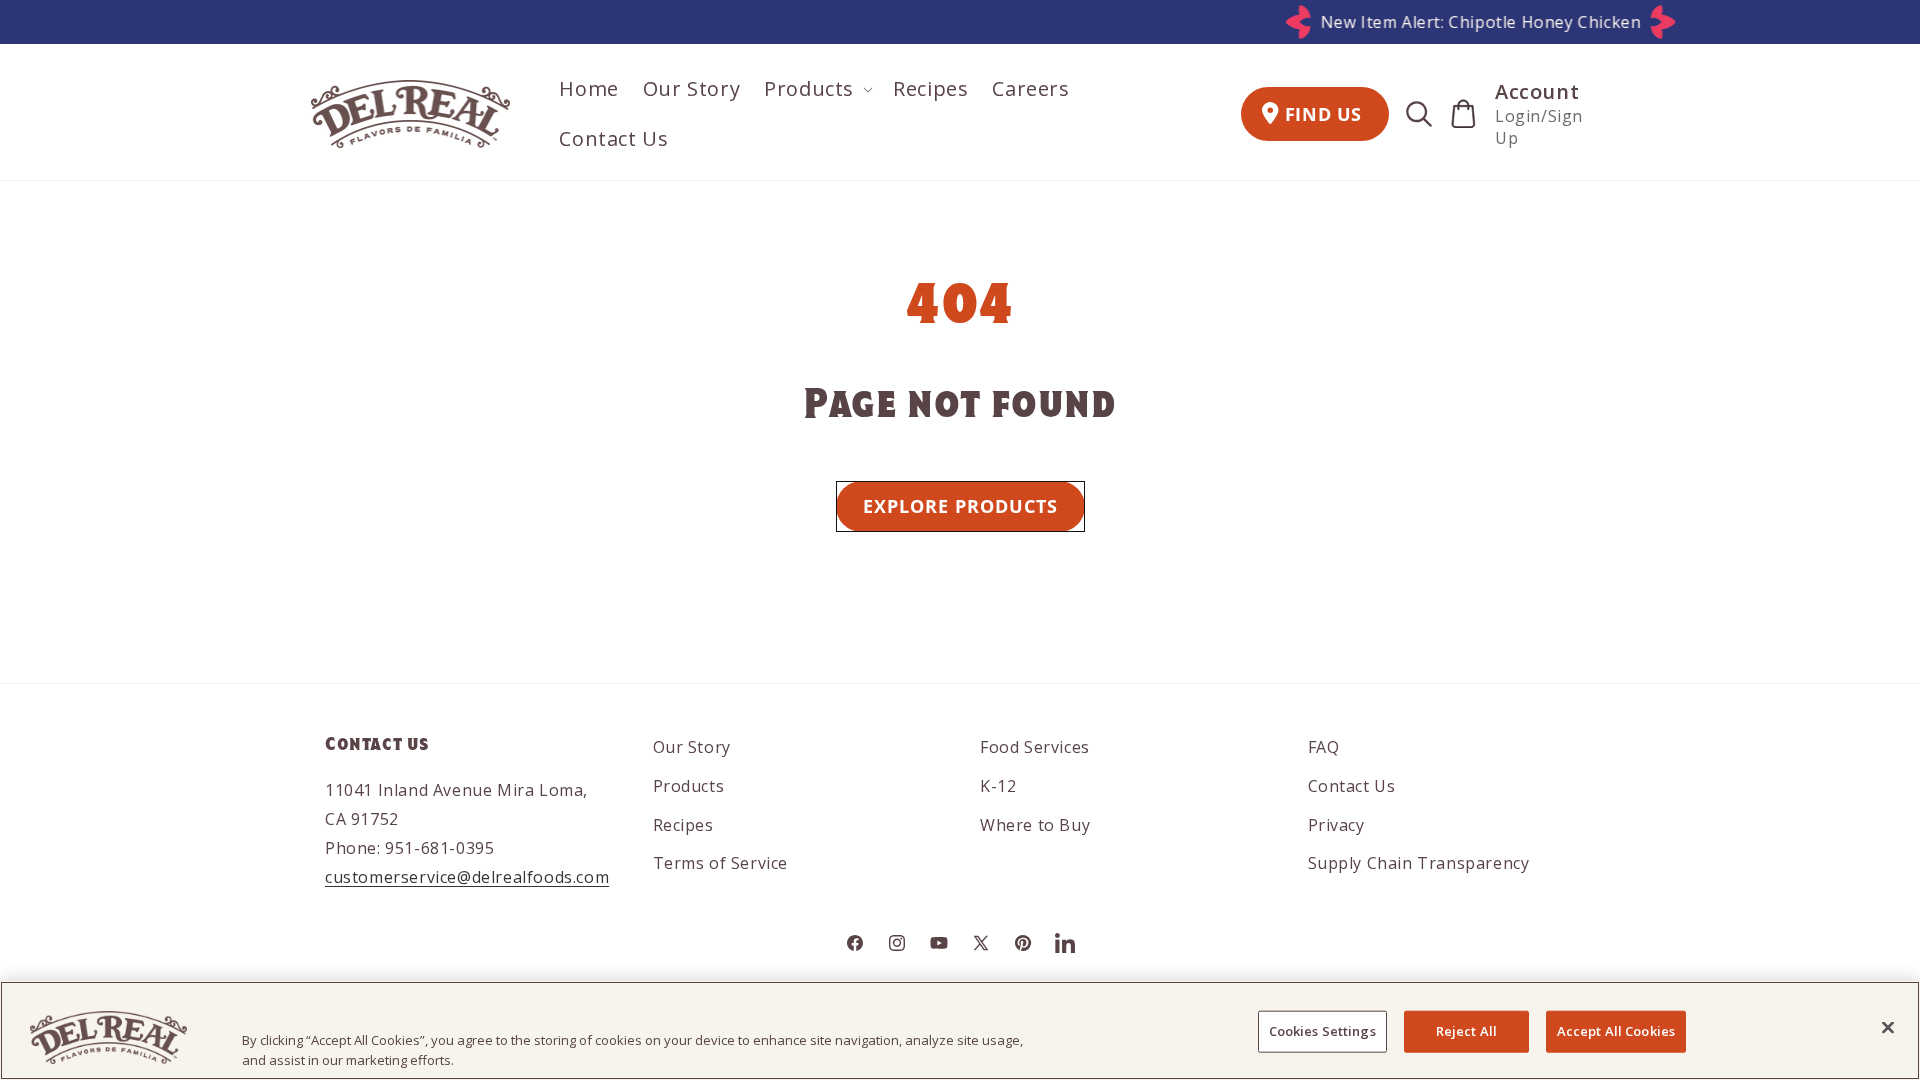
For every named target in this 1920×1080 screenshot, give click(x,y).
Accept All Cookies (1616, 1031)
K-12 (998, 786)
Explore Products (960, 506)
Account (1537, 91)
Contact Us (1352, 786)
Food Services (1035, 747)
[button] (816, 89)
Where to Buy (1035, 825)
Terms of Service (721, 863)
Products (689, 786)
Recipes (683, 825)
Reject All (1466, 1031)
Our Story (692, 747)
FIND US (1323, 114)
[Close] (1888, 1028)
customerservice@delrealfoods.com (467, 877)
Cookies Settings (1322, 1031)
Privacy (1336, 825)
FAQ (1324, 747)
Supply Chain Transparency (1419, 863)
